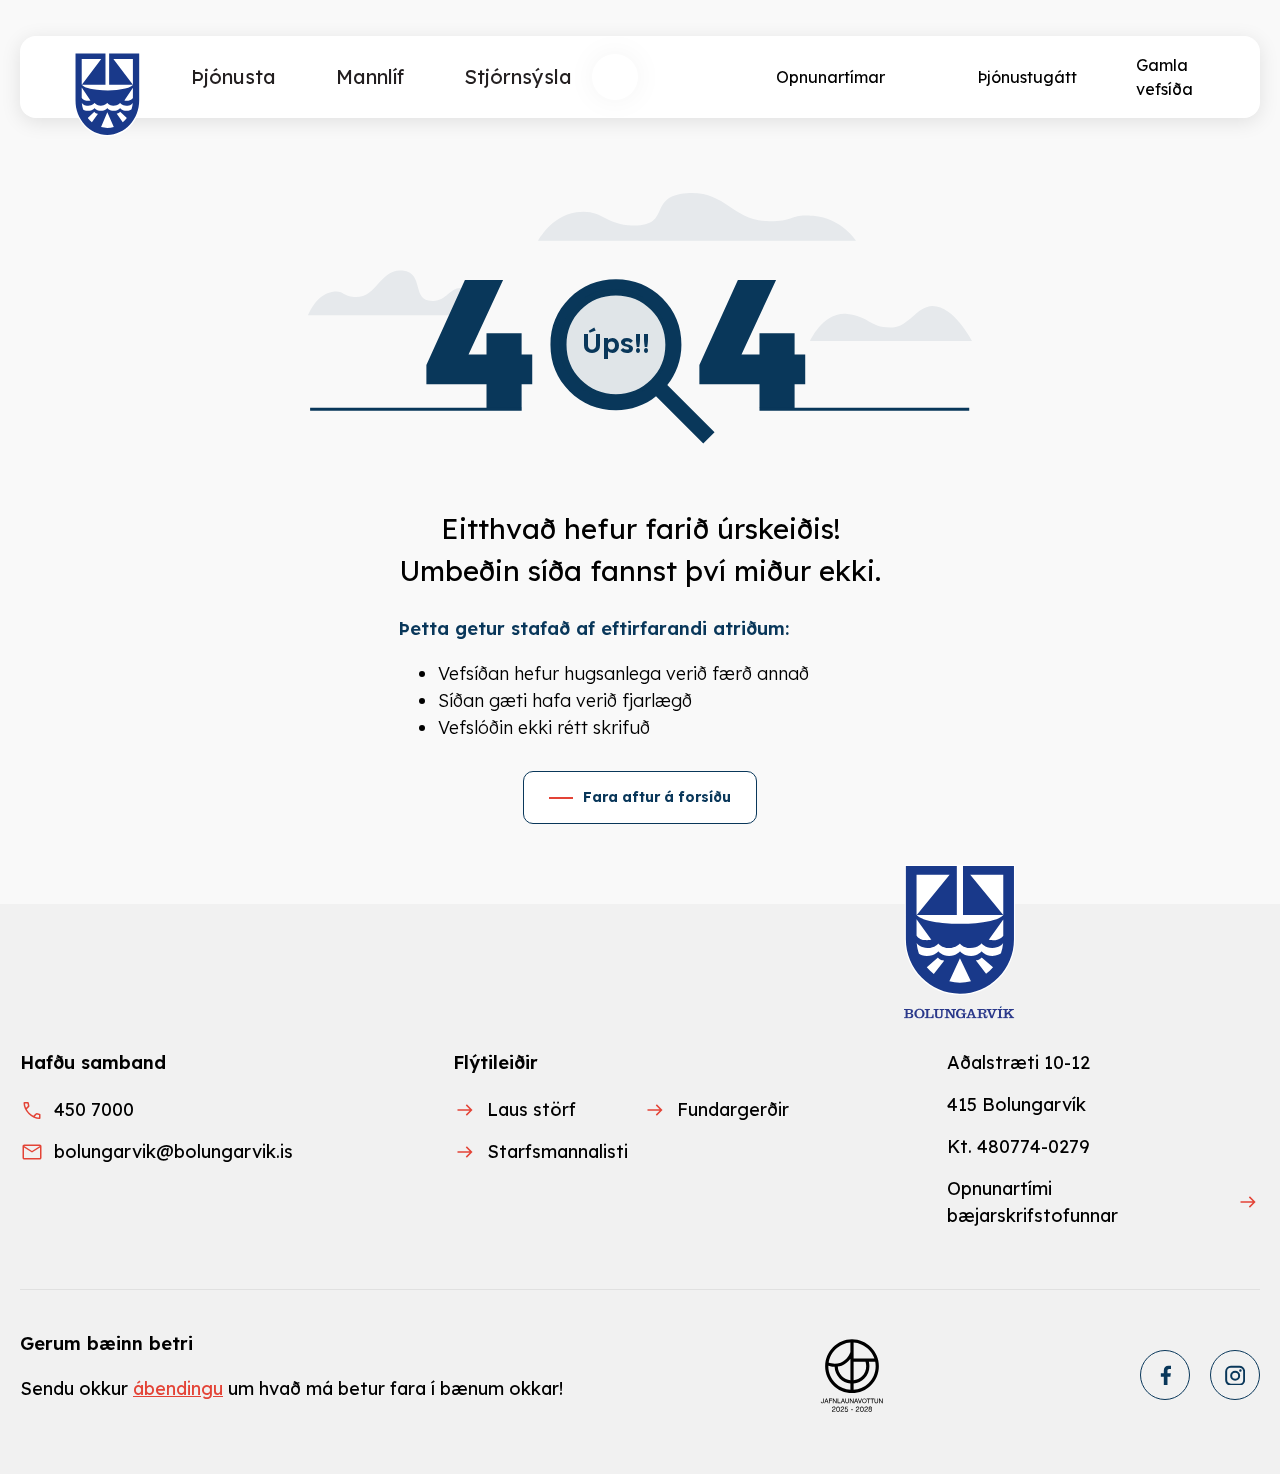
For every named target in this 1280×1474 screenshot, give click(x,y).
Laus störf (531, 1109)
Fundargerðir (733, 1109)
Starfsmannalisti (557, 1151)
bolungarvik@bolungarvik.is (173, 1151)
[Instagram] (1235, 1375)
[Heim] (108, 95)
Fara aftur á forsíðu (657, 797)
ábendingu (178, 1388)
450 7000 (94, 1109)
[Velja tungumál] (689, 77)
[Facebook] (1165, 1375)
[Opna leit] (615, 77)
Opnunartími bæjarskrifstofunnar (1032, 1202)
